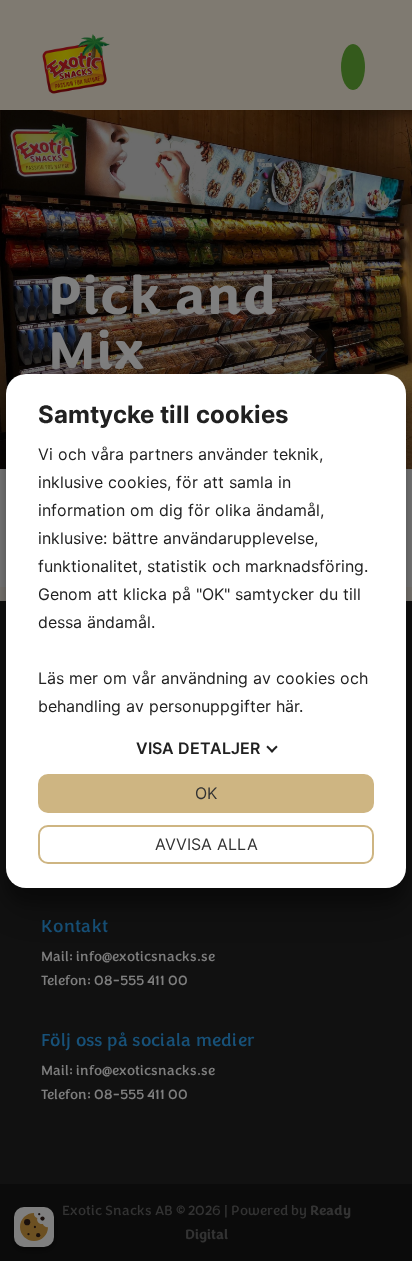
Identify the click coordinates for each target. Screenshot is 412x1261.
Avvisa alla (206, 844)
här (287, 706)
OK (206, 793)
